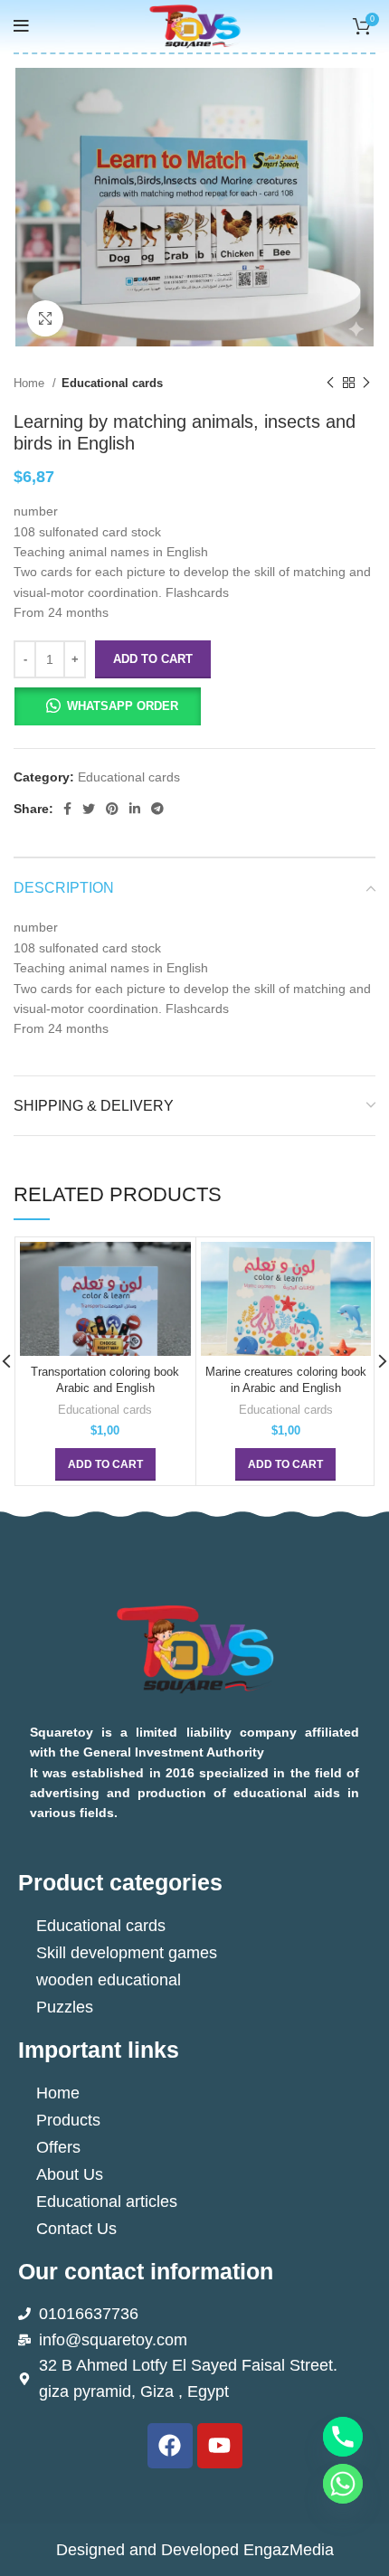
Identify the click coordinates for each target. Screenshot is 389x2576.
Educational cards (112, 383)
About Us (70, 2174)
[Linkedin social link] (135, 809)
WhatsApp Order (123, 706)
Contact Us (76, 2229)
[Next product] (366, 384)
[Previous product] (330, 384)
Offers (58, 2147)
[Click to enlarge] (45, 318)
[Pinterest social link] (112, 809)
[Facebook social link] (67, 809)
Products (68, 2120)
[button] (107, 706)
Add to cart (153, 659)
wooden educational (109, 1980)
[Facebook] (170, 2446)
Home (31, 383)
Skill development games (127, 1953)
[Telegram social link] (157, 809)
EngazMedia (289, 2550)
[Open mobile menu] (21, 26)
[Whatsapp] (343, 2484)
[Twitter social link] (89, 809)
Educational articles (107, 2202)
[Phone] (343, 2437)
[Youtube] (220, 2446)
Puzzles (65, 2007)
